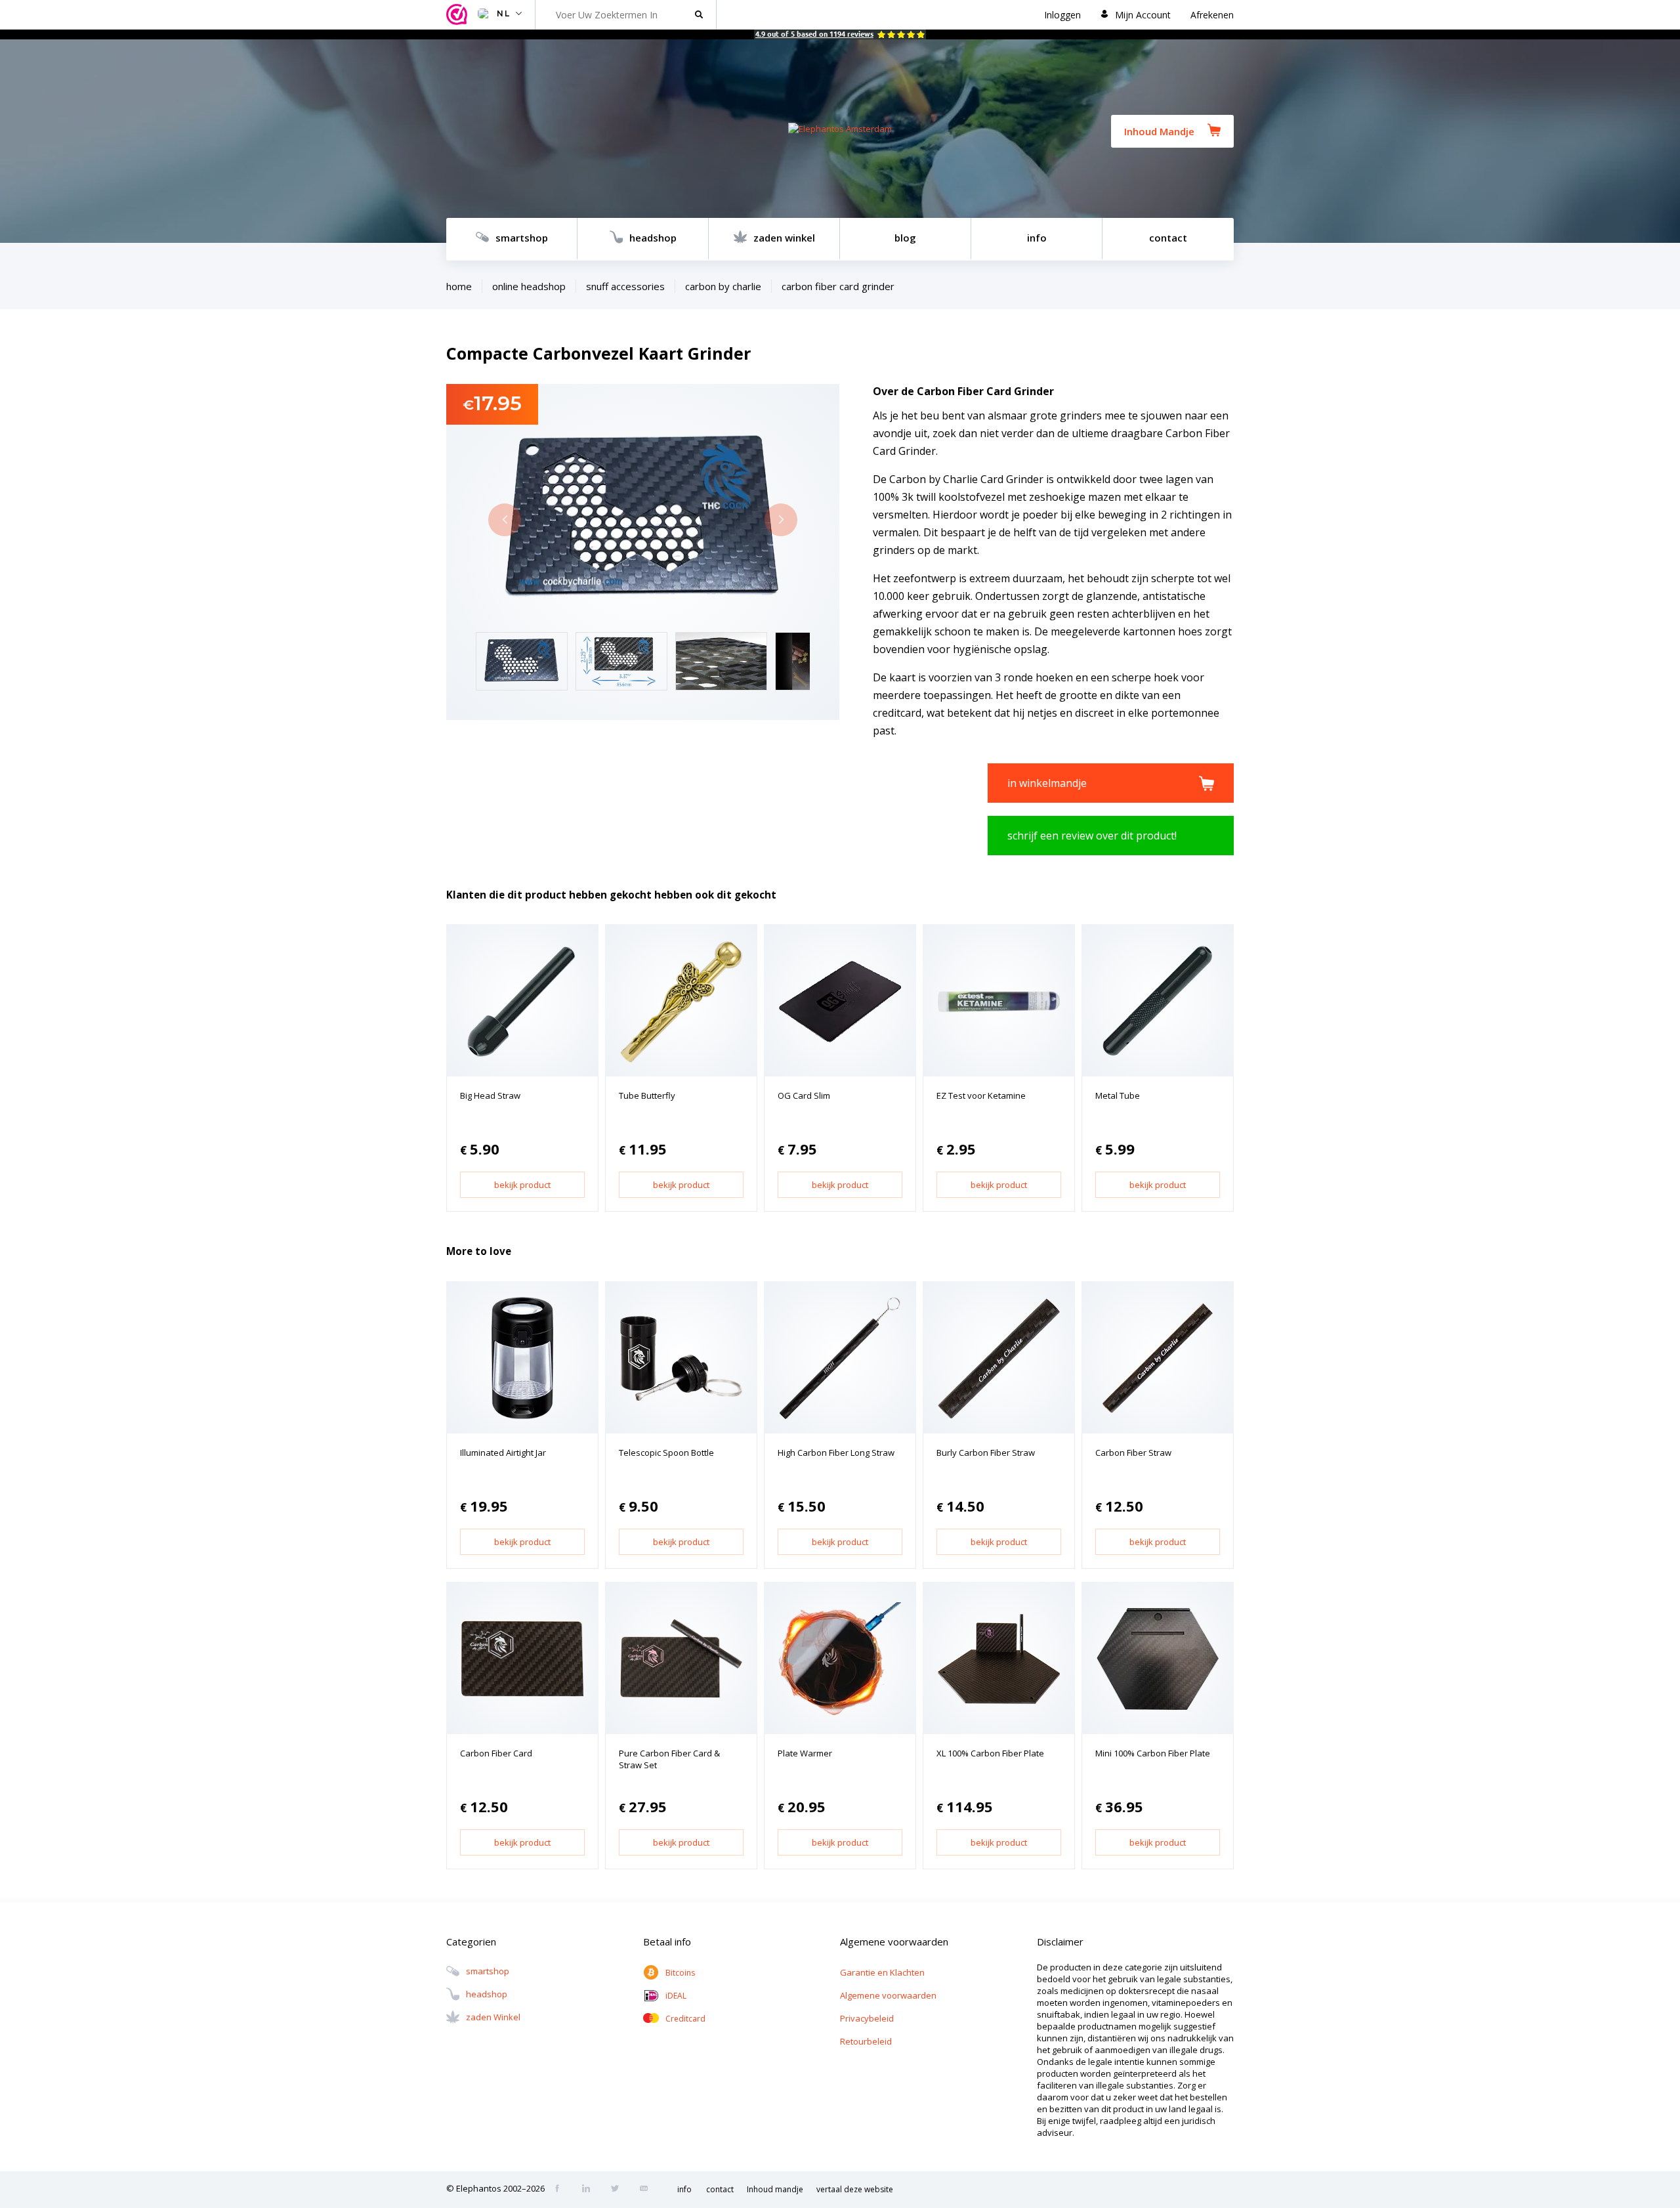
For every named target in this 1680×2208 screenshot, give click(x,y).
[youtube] (648, 2190)
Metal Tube (1118, 1095)
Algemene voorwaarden (888, 1995)
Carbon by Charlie (723, 286)
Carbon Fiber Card (496, 1753)
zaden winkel (784, 238)
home (459, 286)
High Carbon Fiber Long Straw (836, 1453)
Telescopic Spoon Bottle (666, 1453)
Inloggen (1062, 15)
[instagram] (590, 2190)
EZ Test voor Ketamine (981, 1095)
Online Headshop (529, 286)
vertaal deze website (855, 2189)
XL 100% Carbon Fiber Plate (990, 1753)
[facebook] (561, 2190)
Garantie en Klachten (882, 1972)
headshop (653, 238)
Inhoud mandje (775, 2189)
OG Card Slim (804, 1095)
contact (1168, 238)
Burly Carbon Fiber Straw (986, 1453)
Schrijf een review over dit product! (1092, 836)
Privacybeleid (867, 2018)
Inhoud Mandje (1159, 131)
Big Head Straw (490, 1095)
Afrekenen (1212, 15)
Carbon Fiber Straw (1133, 1453)
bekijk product (522, 1185)
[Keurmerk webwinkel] (459, 15)
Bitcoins (680, 1973)
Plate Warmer (805, 1753)
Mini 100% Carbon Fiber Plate (1153, 1753)
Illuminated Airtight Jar (503, 1453)
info (1037, 238)
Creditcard (685, 2019)
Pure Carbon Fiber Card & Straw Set (669, 1759)
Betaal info (667, 1942)
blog (905, 238)
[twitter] (619, 2190)
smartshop (522, 238)
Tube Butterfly (647, 1095)
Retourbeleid (866, 2041)
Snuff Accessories (625, 286)
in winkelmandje (1047, 783)
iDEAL (676, 1996)
